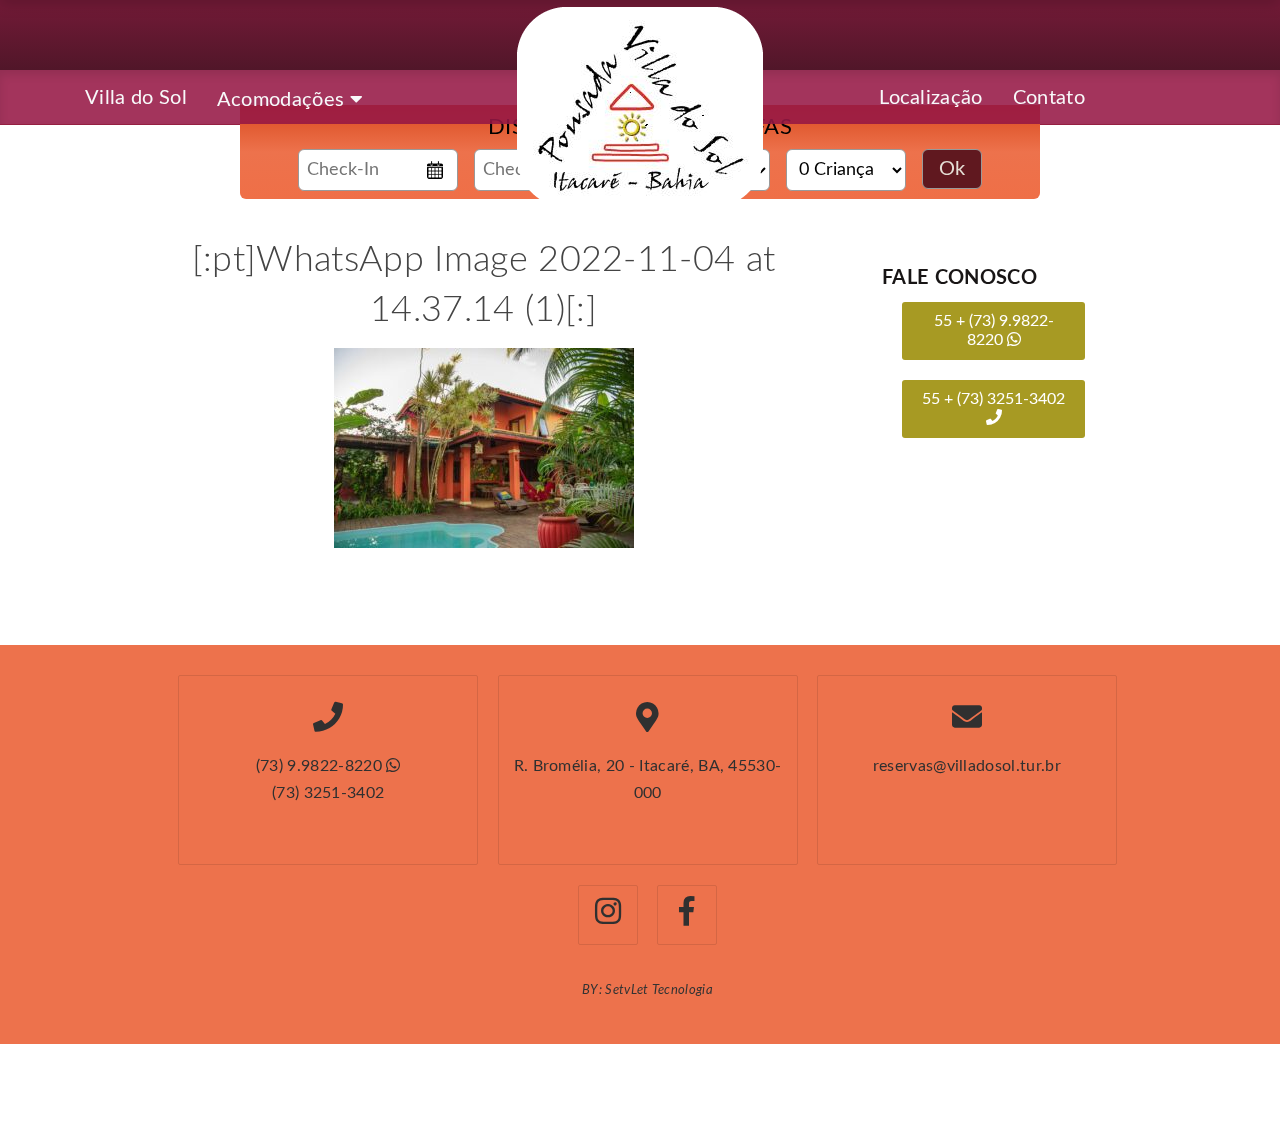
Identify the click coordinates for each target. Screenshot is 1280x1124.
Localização (931, 98)
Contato (1049, 98)
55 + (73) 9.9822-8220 (994, 330)
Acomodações (283, 100)
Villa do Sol (136, 98)
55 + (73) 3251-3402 (993, 399)
